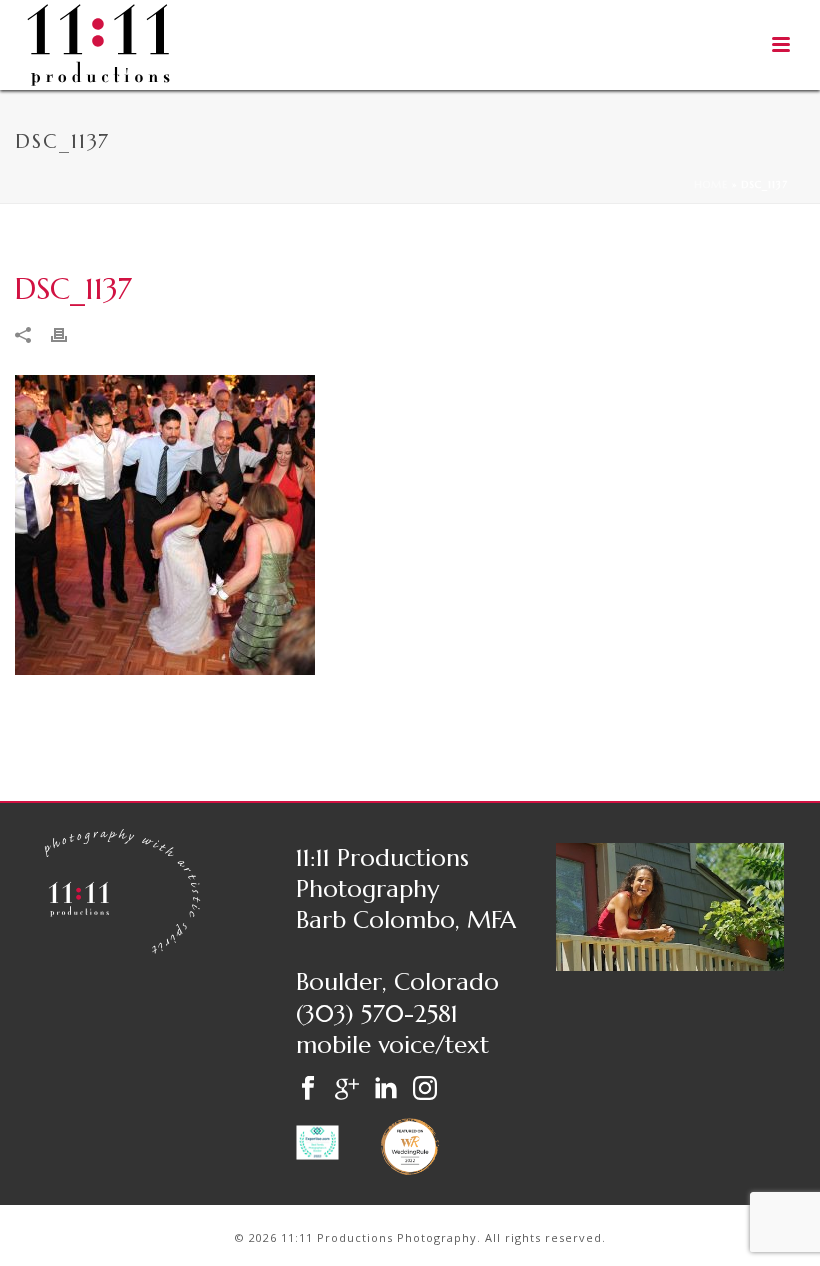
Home (711, 184)
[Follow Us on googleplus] (347, 1089)
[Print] (69, 333)
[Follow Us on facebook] (308, 1089)
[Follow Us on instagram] (425, 1089)
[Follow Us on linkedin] (386, 1089)
